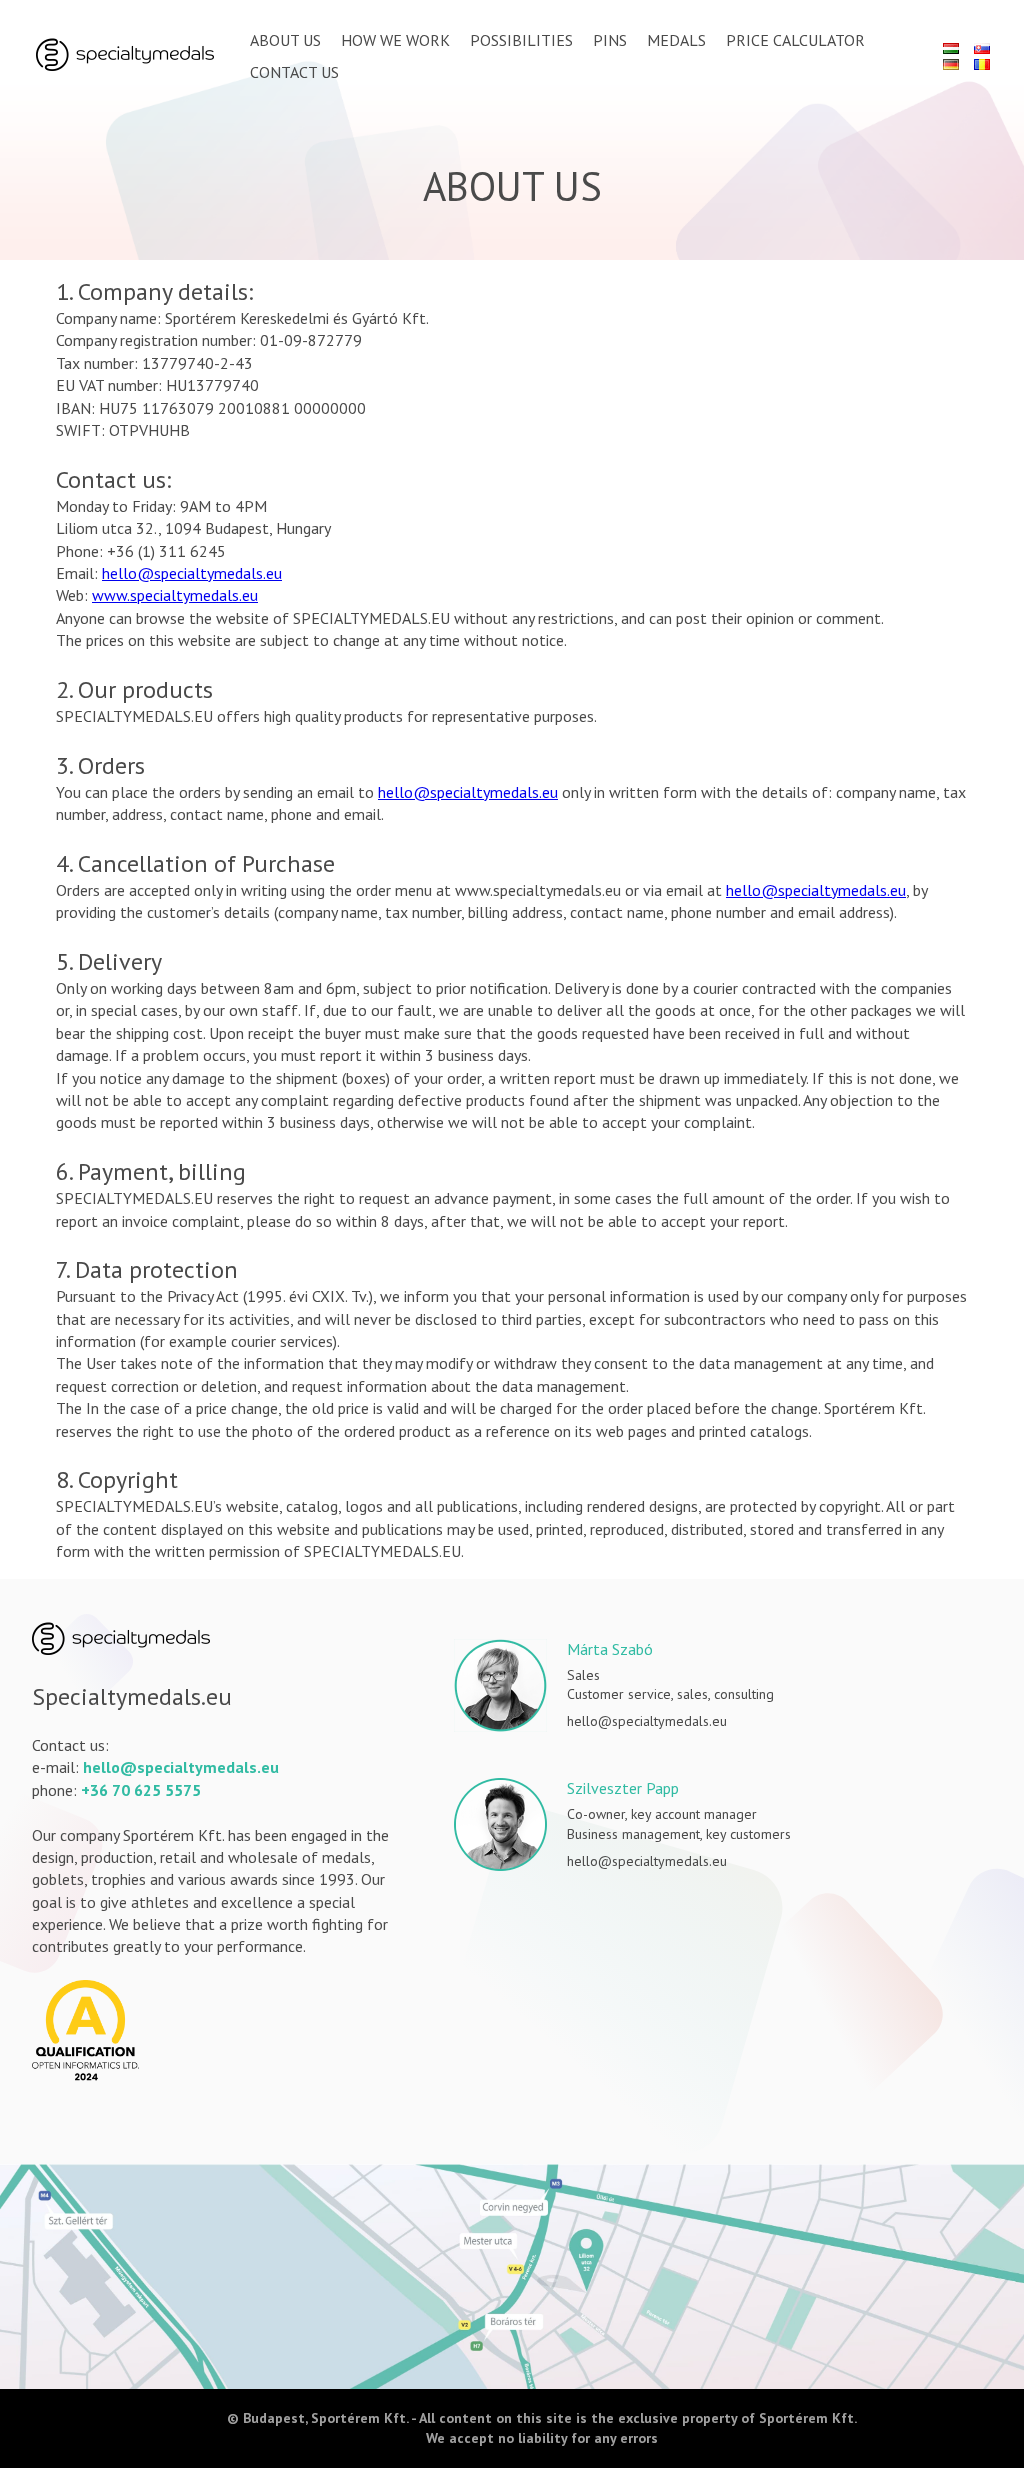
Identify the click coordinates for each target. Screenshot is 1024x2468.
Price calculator (795, 40)
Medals (676, 40)
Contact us (294, 72)
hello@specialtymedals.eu (192, 573)
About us (285, 40)
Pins (610, 40)
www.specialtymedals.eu (175, 595)
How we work (395, 40)
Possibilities (521, 40)
